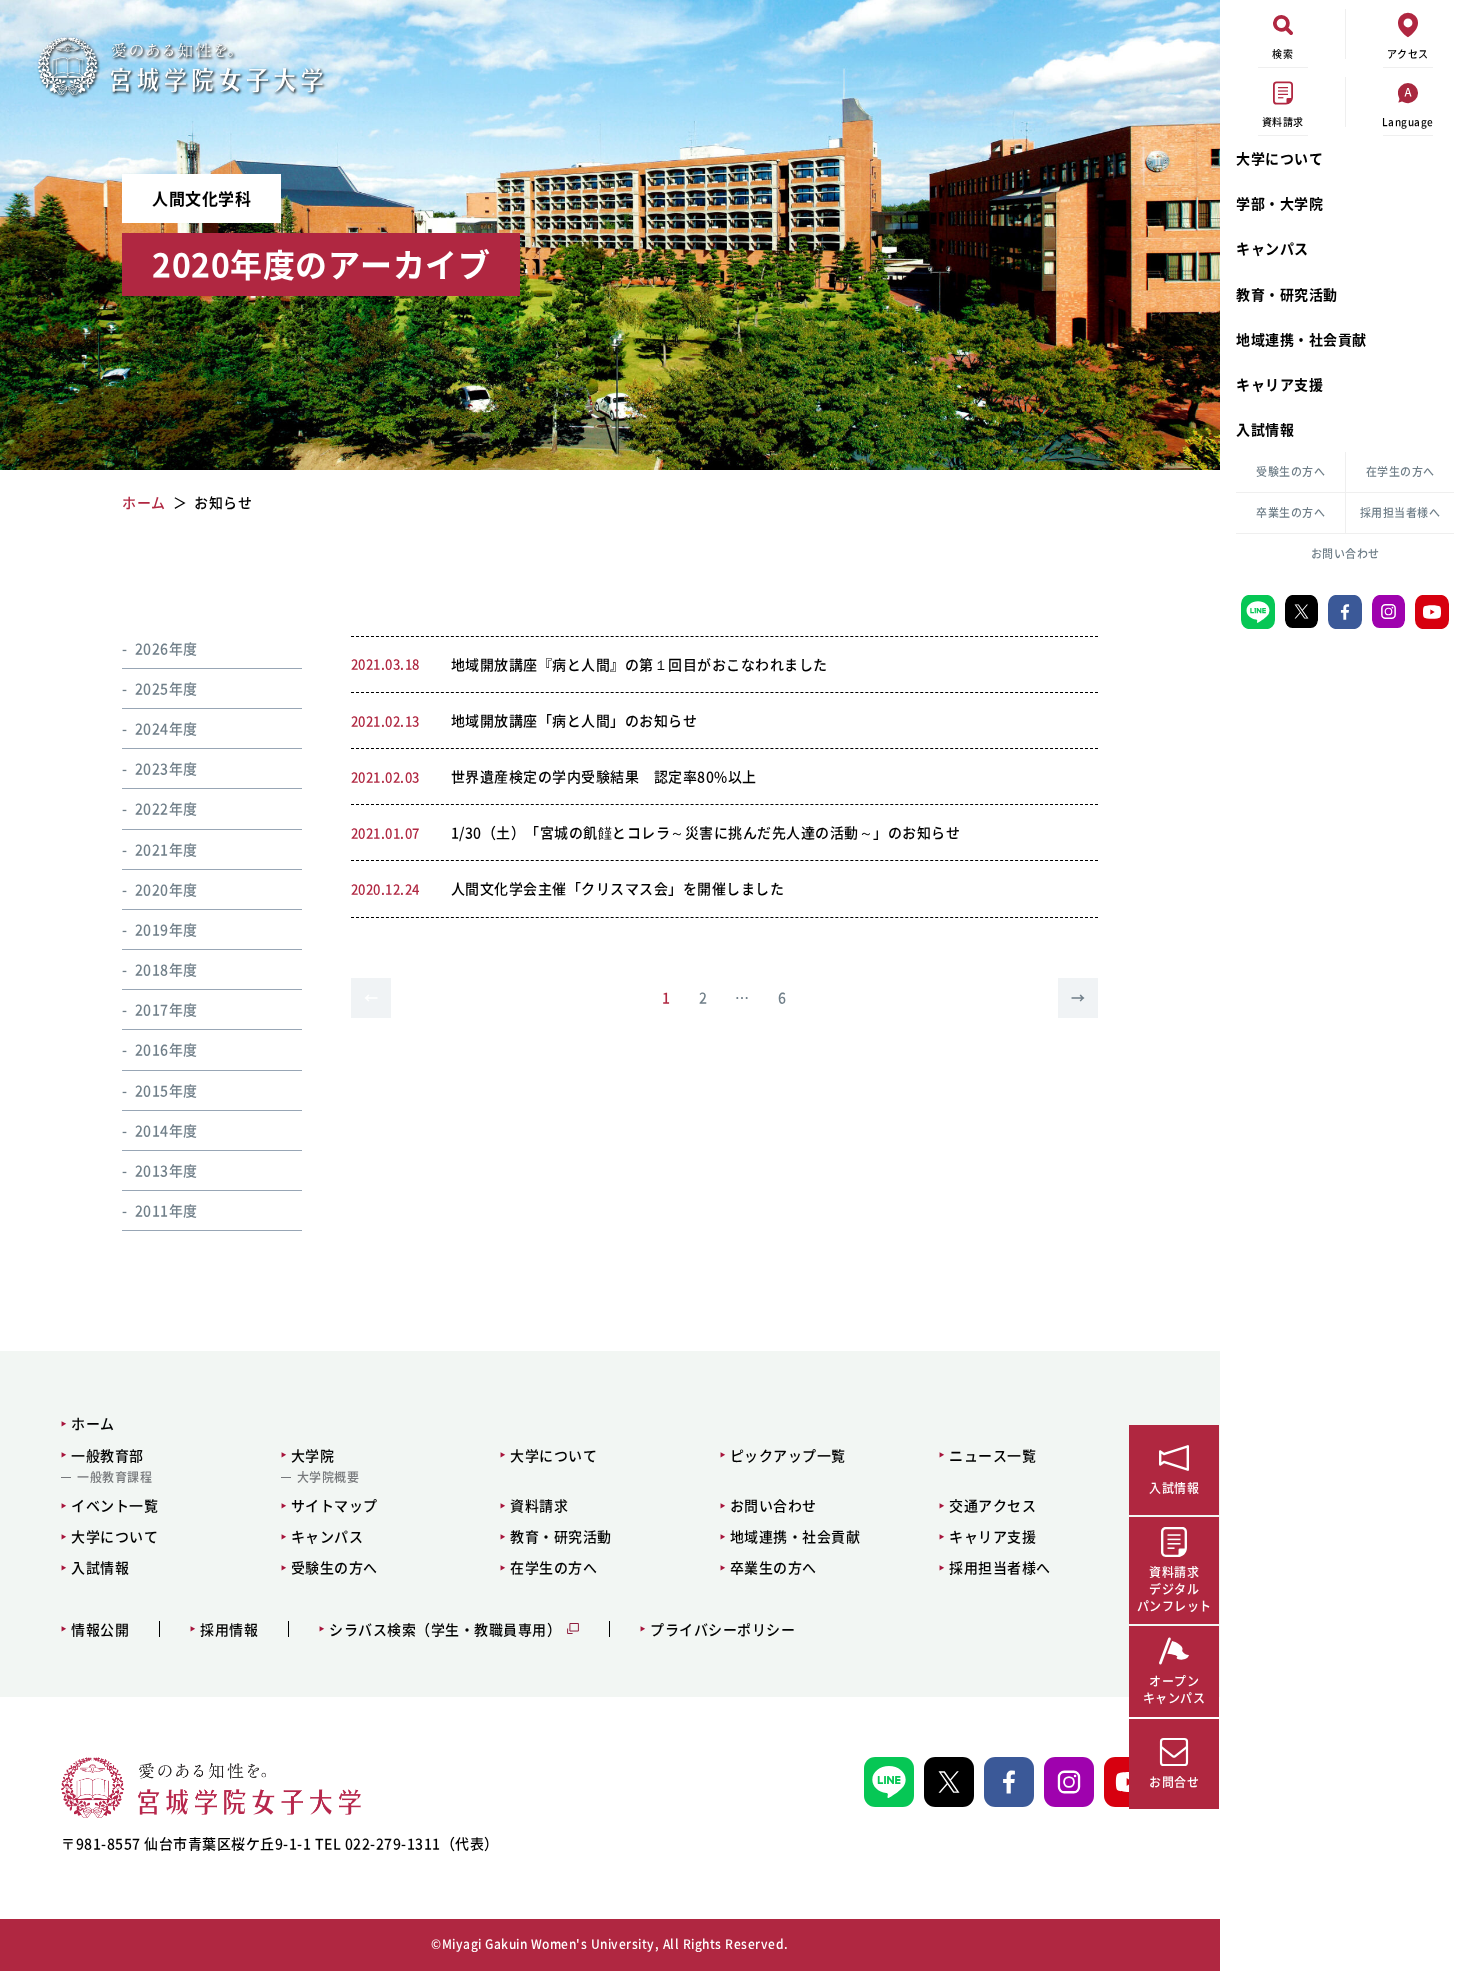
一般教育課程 (114, 1477)
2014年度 (166, 1130)
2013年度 (166, 1170)
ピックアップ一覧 (788, 1455)
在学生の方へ (1400, 471)
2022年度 (166, 808)
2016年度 (166, 1049)
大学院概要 (328, 1477)
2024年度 (166, 728)
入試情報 (1265, 429)
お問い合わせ (1345, 553)
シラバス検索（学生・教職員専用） (445, 1629)
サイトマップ (334, 1505)
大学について (1279, 158)
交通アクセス (992, 1505)
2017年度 (166, 1009)
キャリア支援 (1279, 384)
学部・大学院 (1279, 203)
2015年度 (166, 1090)
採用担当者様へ (1400, 512)
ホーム (93, 1423)
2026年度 (166, 648)
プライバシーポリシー (722, 1629)
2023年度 (166, 768)
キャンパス (1272, 248)
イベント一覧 (114, 1505)
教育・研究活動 (1287, 294)
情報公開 (100, 1629)
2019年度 (166, 929)
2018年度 (166, 969)
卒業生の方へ (1290, 512)
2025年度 (166, 688)
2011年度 (166, 1210)
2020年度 (166, 889)
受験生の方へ (1290, 471)
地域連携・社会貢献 (1301, 339)
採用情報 (229, 1629)
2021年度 (166, 849)
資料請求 (539, 1505)
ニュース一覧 (992, 1455)
